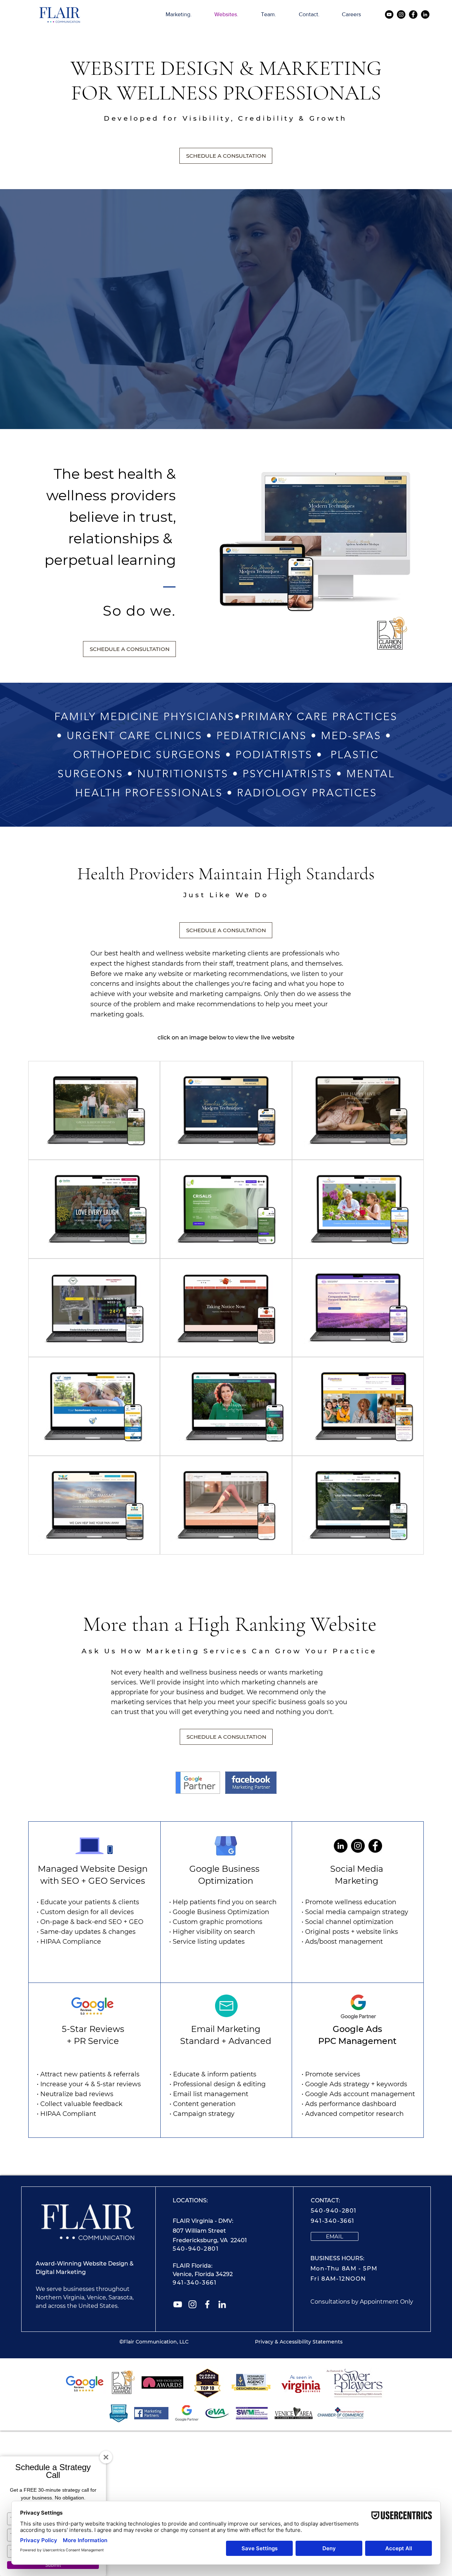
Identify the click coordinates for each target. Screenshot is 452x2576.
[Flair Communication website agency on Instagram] (192, 2304)
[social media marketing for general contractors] (358, 1846)
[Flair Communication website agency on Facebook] (207, 2304)
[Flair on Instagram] (401, 14)
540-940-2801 (196, 2249)
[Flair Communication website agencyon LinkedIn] (222, 2304)
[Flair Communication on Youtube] (389, 14)
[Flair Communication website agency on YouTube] (178, 2304)
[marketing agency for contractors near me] (341, 1846)
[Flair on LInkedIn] (425, 14)
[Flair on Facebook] (413, 14)
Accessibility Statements (311, 2342)
